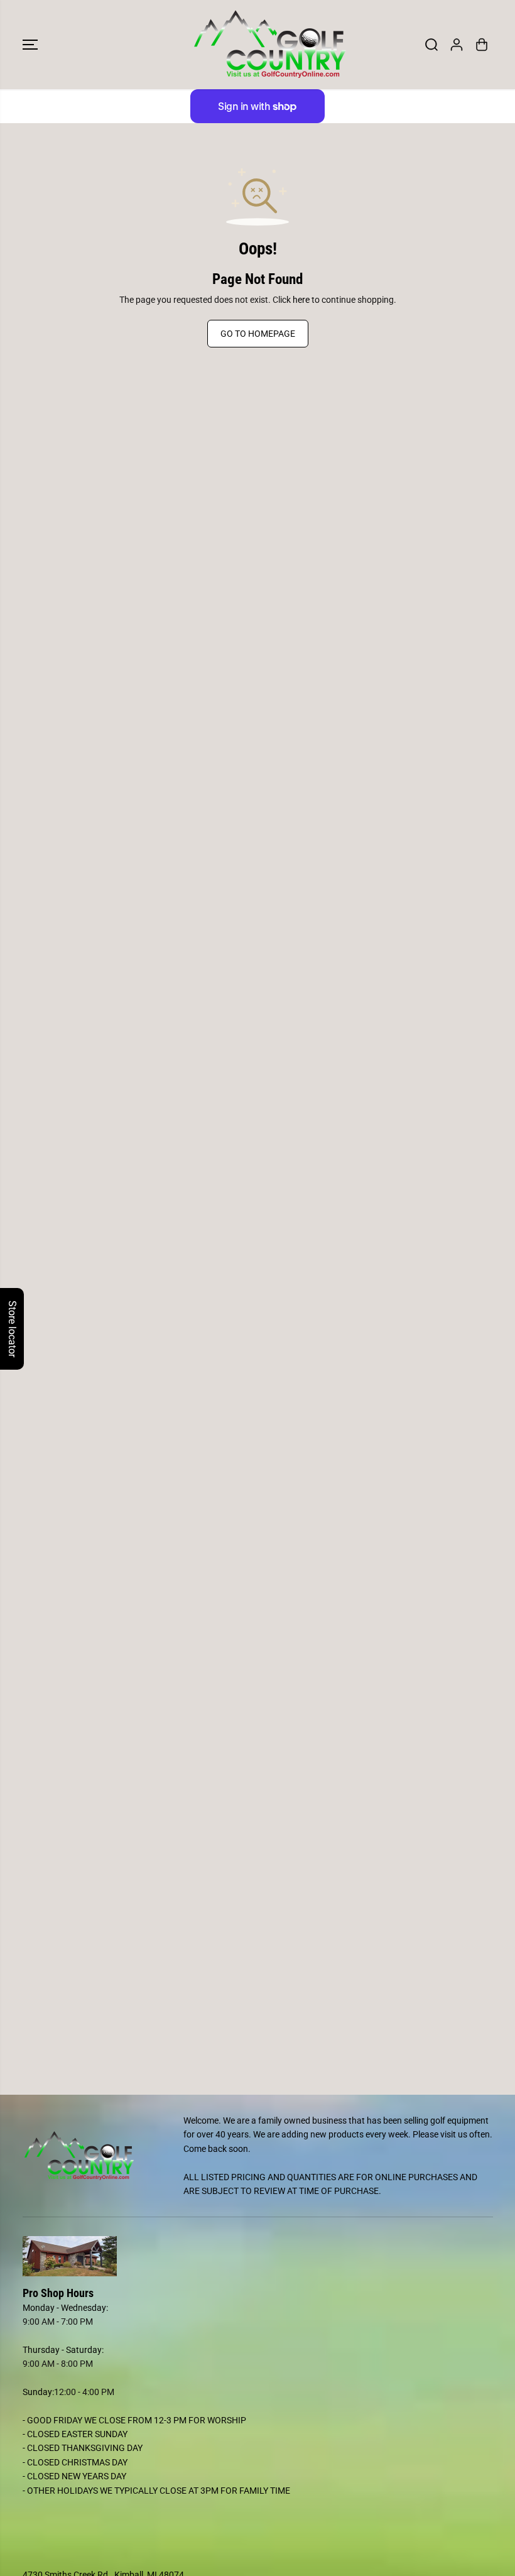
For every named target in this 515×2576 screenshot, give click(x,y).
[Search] (431, 45)
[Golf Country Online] (254, 45)
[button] (30, 45)
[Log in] (457, 45)
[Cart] (482, 45)
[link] (258, 2256)
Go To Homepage (258, 334)
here (301, 300)
